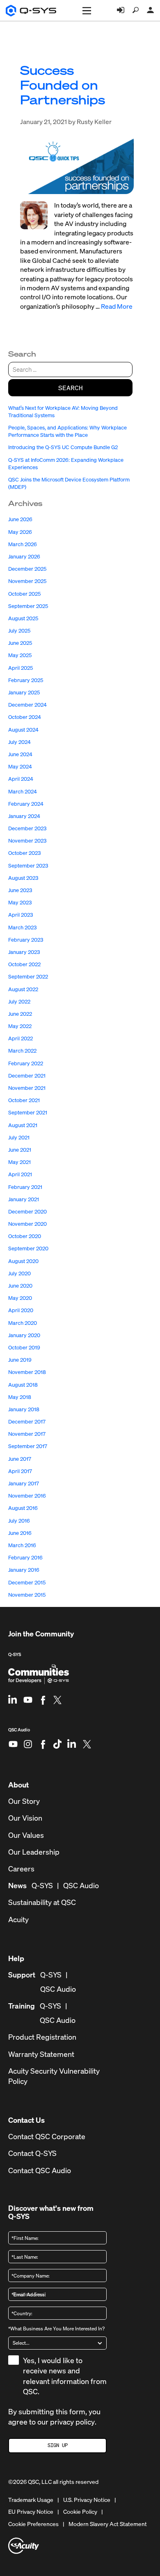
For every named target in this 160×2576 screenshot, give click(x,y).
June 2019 (20, 1360)
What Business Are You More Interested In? (56, 2329)
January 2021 (24, 1199)
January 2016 (24, 1570)
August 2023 (23, 878)
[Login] (121, 10)
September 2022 (28, 977)
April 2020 (21, 1310)
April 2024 (21, 779)
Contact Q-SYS (32, 2153)
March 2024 (23, 792)
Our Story (24, 1801)
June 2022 (20, 1014)
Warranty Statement (41, 2054)
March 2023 (22, 928)
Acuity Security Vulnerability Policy (54, 2076)
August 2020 (23, 1261)
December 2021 (27, 1076)
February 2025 (26, 680)
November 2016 (27, 1496)
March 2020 (23, 1323)
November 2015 (27, 1595)
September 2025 (28, 606)
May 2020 (20, 1298)
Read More (117, 306)
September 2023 (28, 866)
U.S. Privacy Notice (87, 2500)
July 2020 (19, 1273)
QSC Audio (19, 1733)
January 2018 (24, 1409)
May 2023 (20, 903)
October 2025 (24, 594)
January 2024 (24, 816)
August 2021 (23, 1125)
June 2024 (20, 754)
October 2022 (24, 964)
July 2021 (19, 1138)
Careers (21, 1869)
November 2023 (27, 841)
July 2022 (19, 1002)
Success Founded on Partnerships (63, 85)
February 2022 (26, 1063)
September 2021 (28, 1113)
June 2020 (20, 1286)
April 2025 (21, 668)
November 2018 (27, 1372)
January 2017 (24, 1483)
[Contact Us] (151, 10)
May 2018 (20, 1397)
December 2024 (27, 705)
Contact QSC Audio (40, 2170)
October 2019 (24, 1348)
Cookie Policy (80, 2512)
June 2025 (20, 643)
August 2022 (23, 989)
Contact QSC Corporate (47, 2136)
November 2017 (27, 1434)
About (18, 1785)
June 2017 (20, 1459)
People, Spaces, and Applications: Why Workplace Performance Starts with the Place (67, 431)
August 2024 (23, 730)
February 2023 (26, 940)
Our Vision (25, 1818)
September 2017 (28, 1446)
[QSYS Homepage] (31, 11)
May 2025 (20, 655)
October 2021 (24, 1100)
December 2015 (27, 1583)
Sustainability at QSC (42, 1902)
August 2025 (23, 618)
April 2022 (21, 1038)
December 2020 (27, 1212)
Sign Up (58, 2445)
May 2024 (20, 767)
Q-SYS (15, 1654)
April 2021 (20, 1174)
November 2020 (27, 1224)
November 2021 (27, 1088)
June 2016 (20, 1533)
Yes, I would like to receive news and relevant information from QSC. (65, 2376)
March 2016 (22, 1545)
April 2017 (20, 1471)
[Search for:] (70, 369)
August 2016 (23, 1508)
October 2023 (24, 853)
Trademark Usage (31, 2500)
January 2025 (24, 693)
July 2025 (19, 631)
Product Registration (42, 2037)
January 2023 (24, 952)
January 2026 (24, 557)
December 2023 (27, 828)
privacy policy (72, 2422)
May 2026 (20, 532)
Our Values (26, 1835)
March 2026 (23, 544)
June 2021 (20, 1150)
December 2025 (27, 569)
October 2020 (25, 1236)
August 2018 (23, 1385)
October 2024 (25, 717)
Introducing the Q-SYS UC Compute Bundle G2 (64, 447)
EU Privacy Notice (31, 2512)
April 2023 (21, 915)
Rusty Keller (94, 122)
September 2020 (28, 1248)
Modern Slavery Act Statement (108, 2524)
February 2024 (26, 804)
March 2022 (22, 1051)
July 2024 (19, 742)
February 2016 (25, 1558)
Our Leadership (34, 1852)
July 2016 (19, 1521)
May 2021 (19, 1162)
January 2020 (24, 1335)
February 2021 (25, 1187)
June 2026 (20, 519)
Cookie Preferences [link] (33, 2524)
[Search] (136, 10)
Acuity (18, 1920)
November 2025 (27, 581)
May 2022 (20, 1026)
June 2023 (20, 890)
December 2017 (27, 1422)
